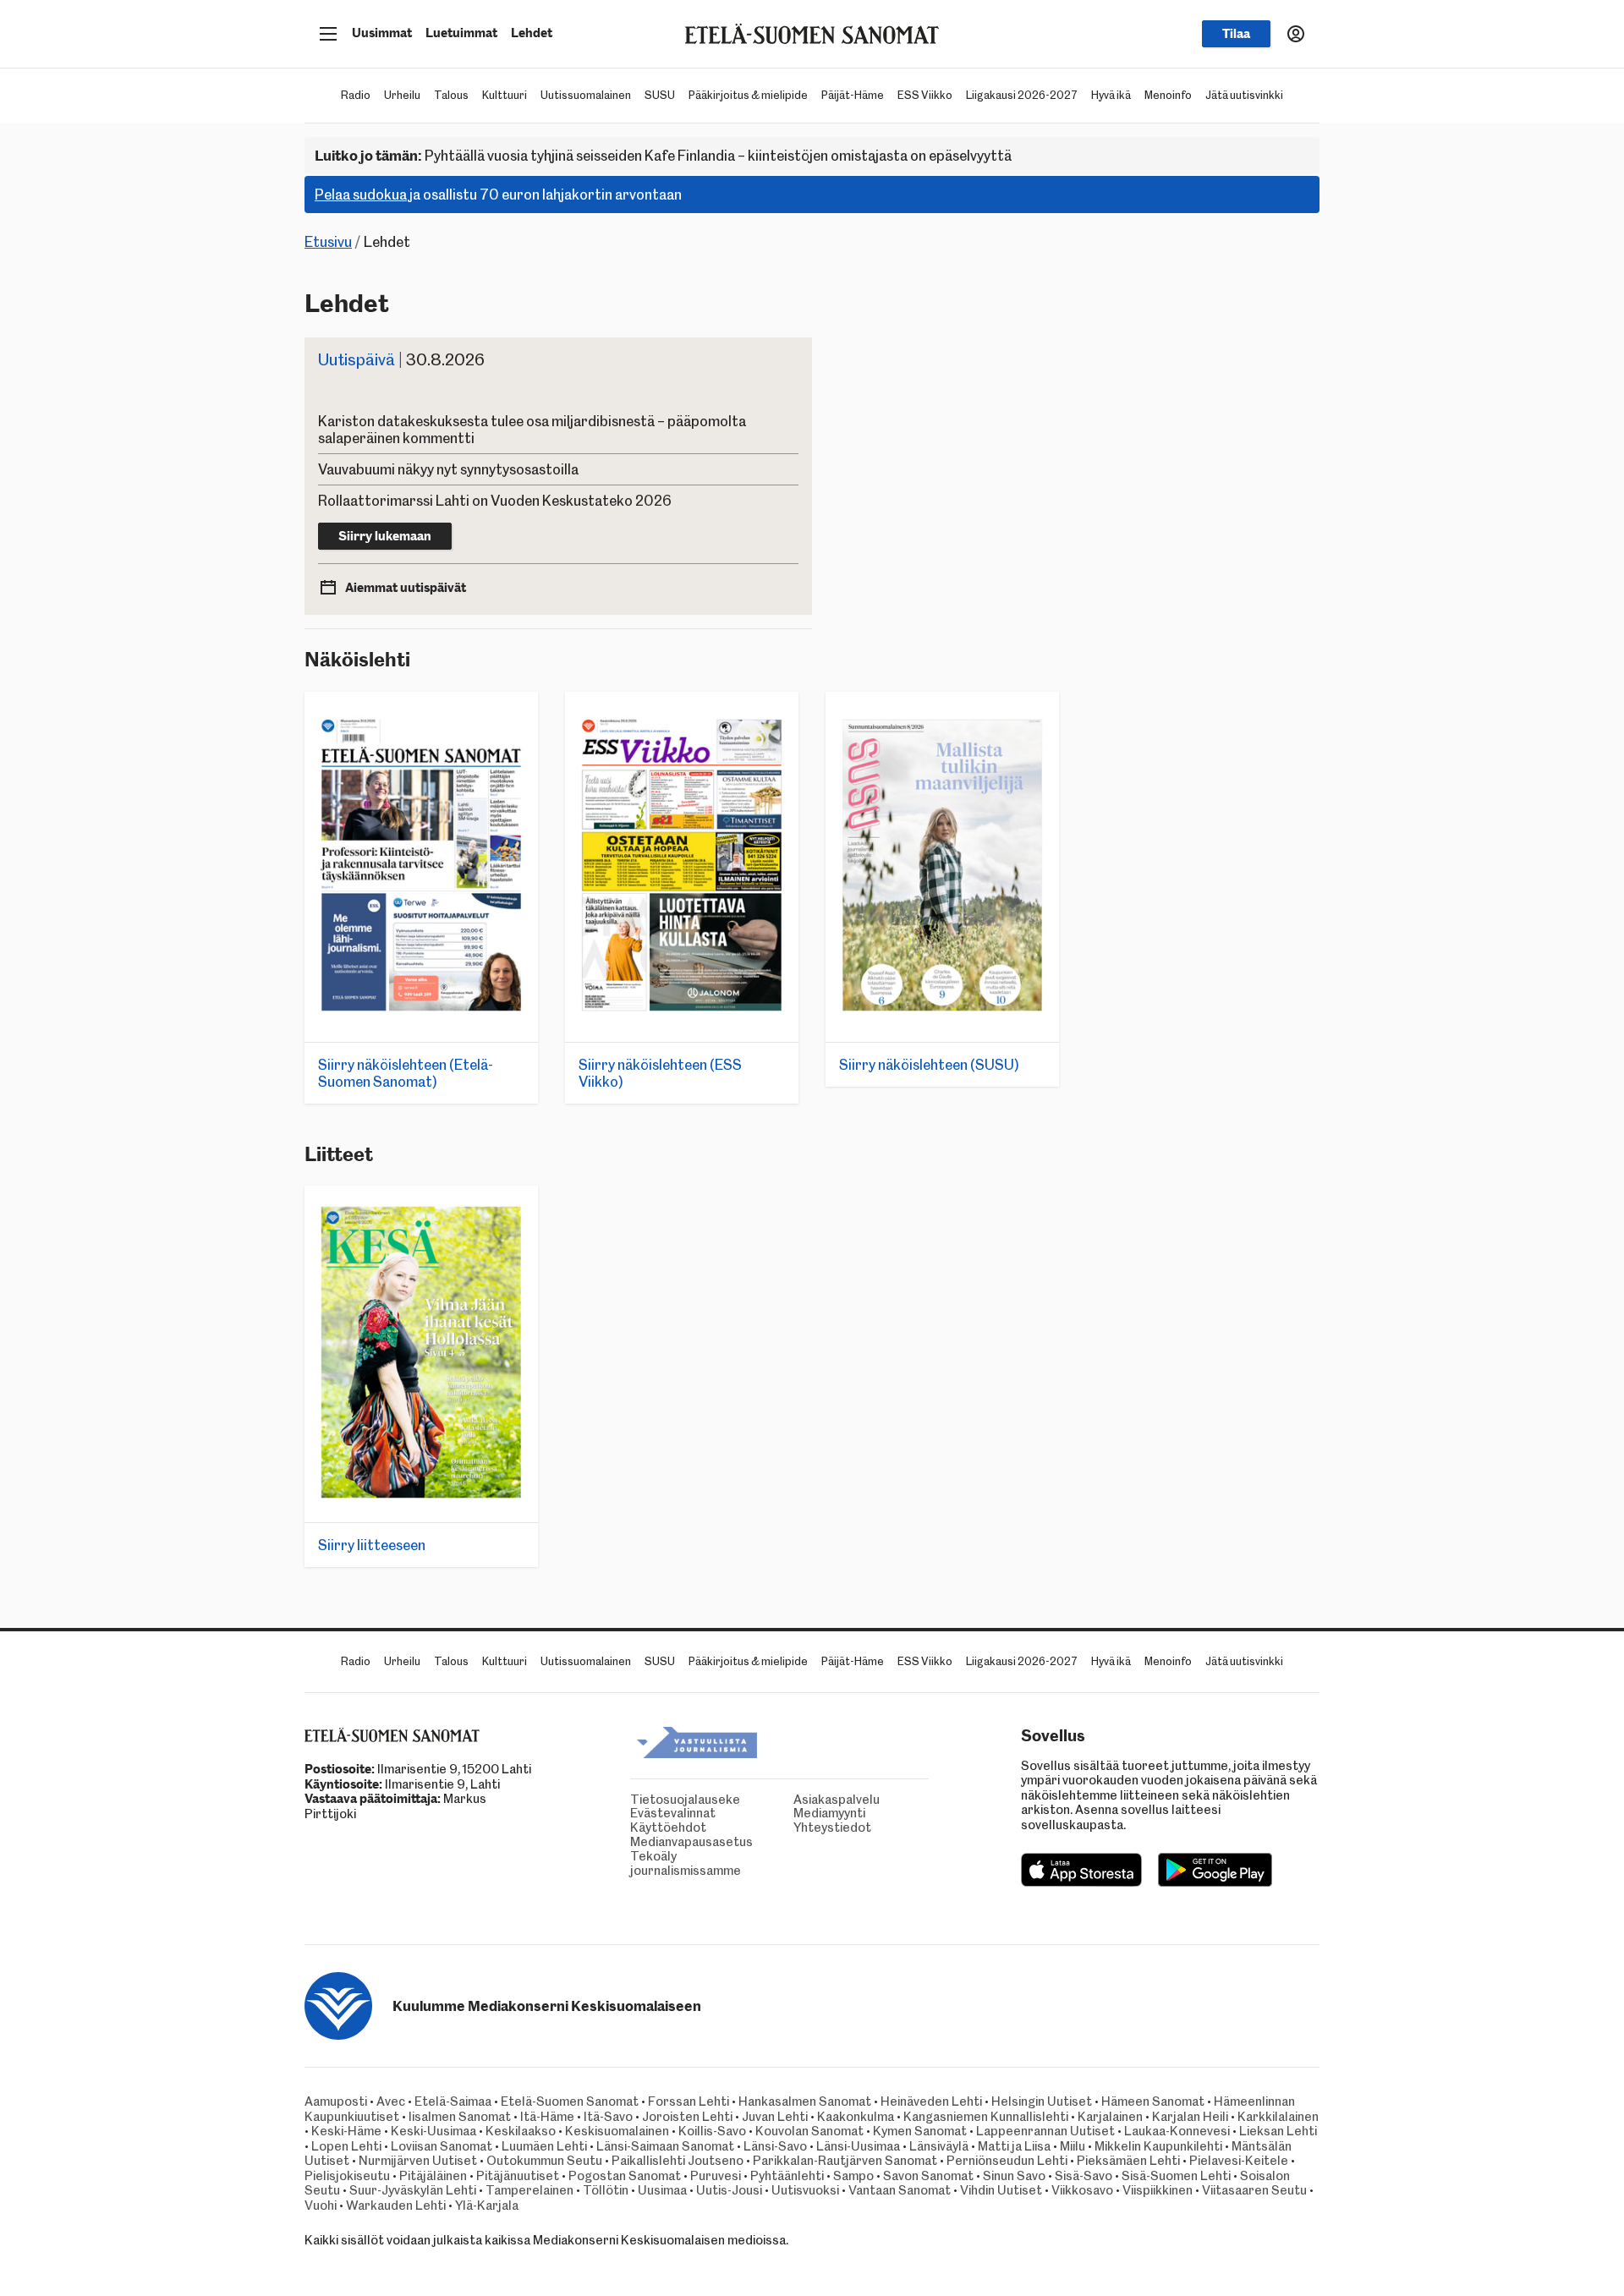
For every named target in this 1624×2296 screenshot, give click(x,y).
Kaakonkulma (856, 2117)
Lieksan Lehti (1278, 2131)
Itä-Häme (547, 2117)
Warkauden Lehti (396, 2206)
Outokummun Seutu (544, 2161)
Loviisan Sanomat (442, 2146)
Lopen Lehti (346, 2146)
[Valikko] (328, 34)
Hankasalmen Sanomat (806, 2101)
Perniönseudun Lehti (1007, 2161)
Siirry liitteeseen (372, 1545)
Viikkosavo (1082, 2190)
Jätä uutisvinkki (1244, 95)
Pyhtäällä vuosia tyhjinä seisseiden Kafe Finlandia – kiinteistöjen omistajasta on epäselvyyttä (663, 156)
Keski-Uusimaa (433, 2131)
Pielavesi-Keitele (1239, 2161)
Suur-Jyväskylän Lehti (413, 2190)
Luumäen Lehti (544, 2146)
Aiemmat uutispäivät (406, 588)
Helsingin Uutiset (1042, 2101)
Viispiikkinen (1158, 2190)
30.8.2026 (401, 360)
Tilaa (1236, 34)
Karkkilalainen (1278, 2117)
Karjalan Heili (1190, 2117)
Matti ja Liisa (1014, 2146)
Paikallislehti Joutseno (678, 2161)
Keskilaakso (521, 2131)
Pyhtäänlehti (787, 2176)
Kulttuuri (505, 95)
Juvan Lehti (775, 2117)
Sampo (853, 2176)
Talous (451, 95)
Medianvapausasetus (634, 1842)
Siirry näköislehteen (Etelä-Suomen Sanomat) (406, 1073)
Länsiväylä (939, 2146)
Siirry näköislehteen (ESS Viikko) (660, 1073)
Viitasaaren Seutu (1254, 2190)
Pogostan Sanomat (625, 2176)
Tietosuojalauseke (634, 1800)
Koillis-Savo (712, 2131)
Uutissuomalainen (586, 95)
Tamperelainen (529, 2190)
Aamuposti (336, 2101)
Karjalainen (1110, 2117)
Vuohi (321, 2206)
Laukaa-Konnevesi (1177, 2131)
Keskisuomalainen (617, 2131)
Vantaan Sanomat (900, 2190)
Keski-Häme (346, 2131)
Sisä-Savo (1084, 2176)
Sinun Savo (1014, 2176)
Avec (391, 2101)
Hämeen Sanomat (1153, 2101)
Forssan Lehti (689, 2101)
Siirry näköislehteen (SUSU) (929, 1065)
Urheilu (402, 95)
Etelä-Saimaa (453, 2101)
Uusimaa (662, 2190)
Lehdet (532, 33)
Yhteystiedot (798, 1828)
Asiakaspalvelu (798, 1800)
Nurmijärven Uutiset (418, 2161)
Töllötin (606, 2190)
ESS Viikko (925, 95)
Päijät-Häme (853, 95)
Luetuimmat (461, 33)
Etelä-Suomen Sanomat (570, 2101)
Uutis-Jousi (729, 2190)
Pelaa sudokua (361, 195)
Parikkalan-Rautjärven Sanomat (845, 2161)
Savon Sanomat (928, 2176)
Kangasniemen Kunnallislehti (986, 2117)
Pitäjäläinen (433, 2176)
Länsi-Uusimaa (858, 2146)
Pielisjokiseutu (347, 2176)
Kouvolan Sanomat (809, 2131)
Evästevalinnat (634, 1814)
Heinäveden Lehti (931, 2101)
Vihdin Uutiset (1001, 2190)
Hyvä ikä (1111, 95)
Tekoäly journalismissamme (634, 1864)
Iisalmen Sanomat (460, 2117)
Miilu (1073, 2146)
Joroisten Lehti (687, 2117)
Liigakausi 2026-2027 (1022, 95)
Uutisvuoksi (805, 2190)
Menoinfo (1168, 95)
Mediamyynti (798, 1814)
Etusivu (328, 242)
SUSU (660, 95)
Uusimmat (382, 33)
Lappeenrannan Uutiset (1045, 2131)
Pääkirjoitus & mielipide (748, 95)
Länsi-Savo (775, 2146)
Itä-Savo (608, 2117)
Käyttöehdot (634, 1828)
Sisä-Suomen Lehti (1176, 2176)
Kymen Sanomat (920, 2131)
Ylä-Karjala (487, 2206)
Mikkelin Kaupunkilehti (1158, 2146)
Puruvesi (716, 2176)
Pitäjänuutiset (518, 2176)
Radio (356, 95)
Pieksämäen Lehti (1128, 2161)
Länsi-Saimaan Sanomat (665, 2146)
